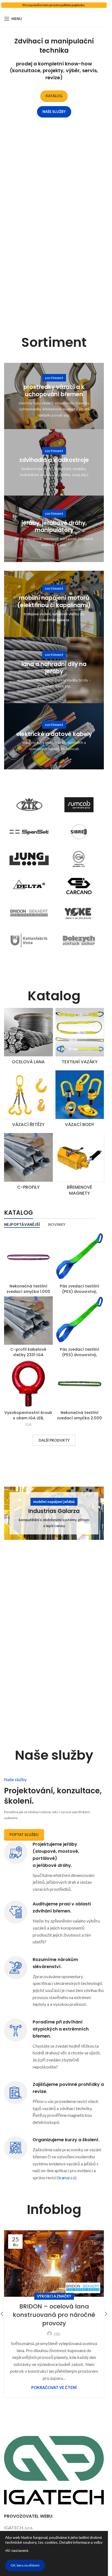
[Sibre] (79, 832)
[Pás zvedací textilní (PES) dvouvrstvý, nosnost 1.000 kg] (80, 1257)
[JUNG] (29, 859)
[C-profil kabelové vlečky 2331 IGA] (28, 1321)
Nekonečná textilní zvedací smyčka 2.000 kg (80, 1418)
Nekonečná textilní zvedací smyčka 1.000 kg (28, 1292)
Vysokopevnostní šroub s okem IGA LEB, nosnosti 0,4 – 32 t (28, 1418)
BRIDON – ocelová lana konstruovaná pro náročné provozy (54, 2315)
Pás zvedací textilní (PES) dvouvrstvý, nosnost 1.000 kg (80, 1292)
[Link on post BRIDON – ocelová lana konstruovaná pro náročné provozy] (54, 2263)
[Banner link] (54, 396)
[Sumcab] (79, 805)
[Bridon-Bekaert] (29, 913)
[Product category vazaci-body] (80, 1100)
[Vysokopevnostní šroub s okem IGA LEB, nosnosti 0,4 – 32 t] (28, 1384)
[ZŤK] (29, 805)
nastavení (20, 2550)
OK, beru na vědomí (25, 2565)
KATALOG (54, 96)
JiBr (57, 2334)
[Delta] (29, 886)
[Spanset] (29, 832)
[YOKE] (79, 913)
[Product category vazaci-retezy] (28, 1100)
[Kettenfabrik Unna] (29, 940)
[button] (106, 2314)
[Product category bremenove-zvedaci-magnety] (80, 1166)
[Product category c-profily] (28, 1163)
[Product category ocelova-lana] (28, 1038)
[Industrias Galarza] (79, 859)
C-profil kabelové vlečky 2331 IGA (28, 1352)
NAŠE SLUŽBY (54, 112)
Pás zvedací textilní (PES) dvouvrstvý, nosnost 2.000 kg (80, 1355)
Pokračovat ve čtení (54, 2388)
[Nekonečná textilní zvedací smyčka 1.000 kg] (28, 1257)
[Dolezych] (79, 940)
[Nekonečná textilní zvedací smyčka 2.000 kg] (80, 1384)
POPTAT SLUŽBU (24, 1835)
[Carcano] (79, 886)
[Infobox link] (54, 2159)
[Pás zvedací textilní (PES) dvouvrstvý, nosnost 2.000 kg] (80, 1321)
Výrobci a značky (54, 2296)
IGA (28, 1425)
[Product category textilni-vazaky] (80, 1038)
